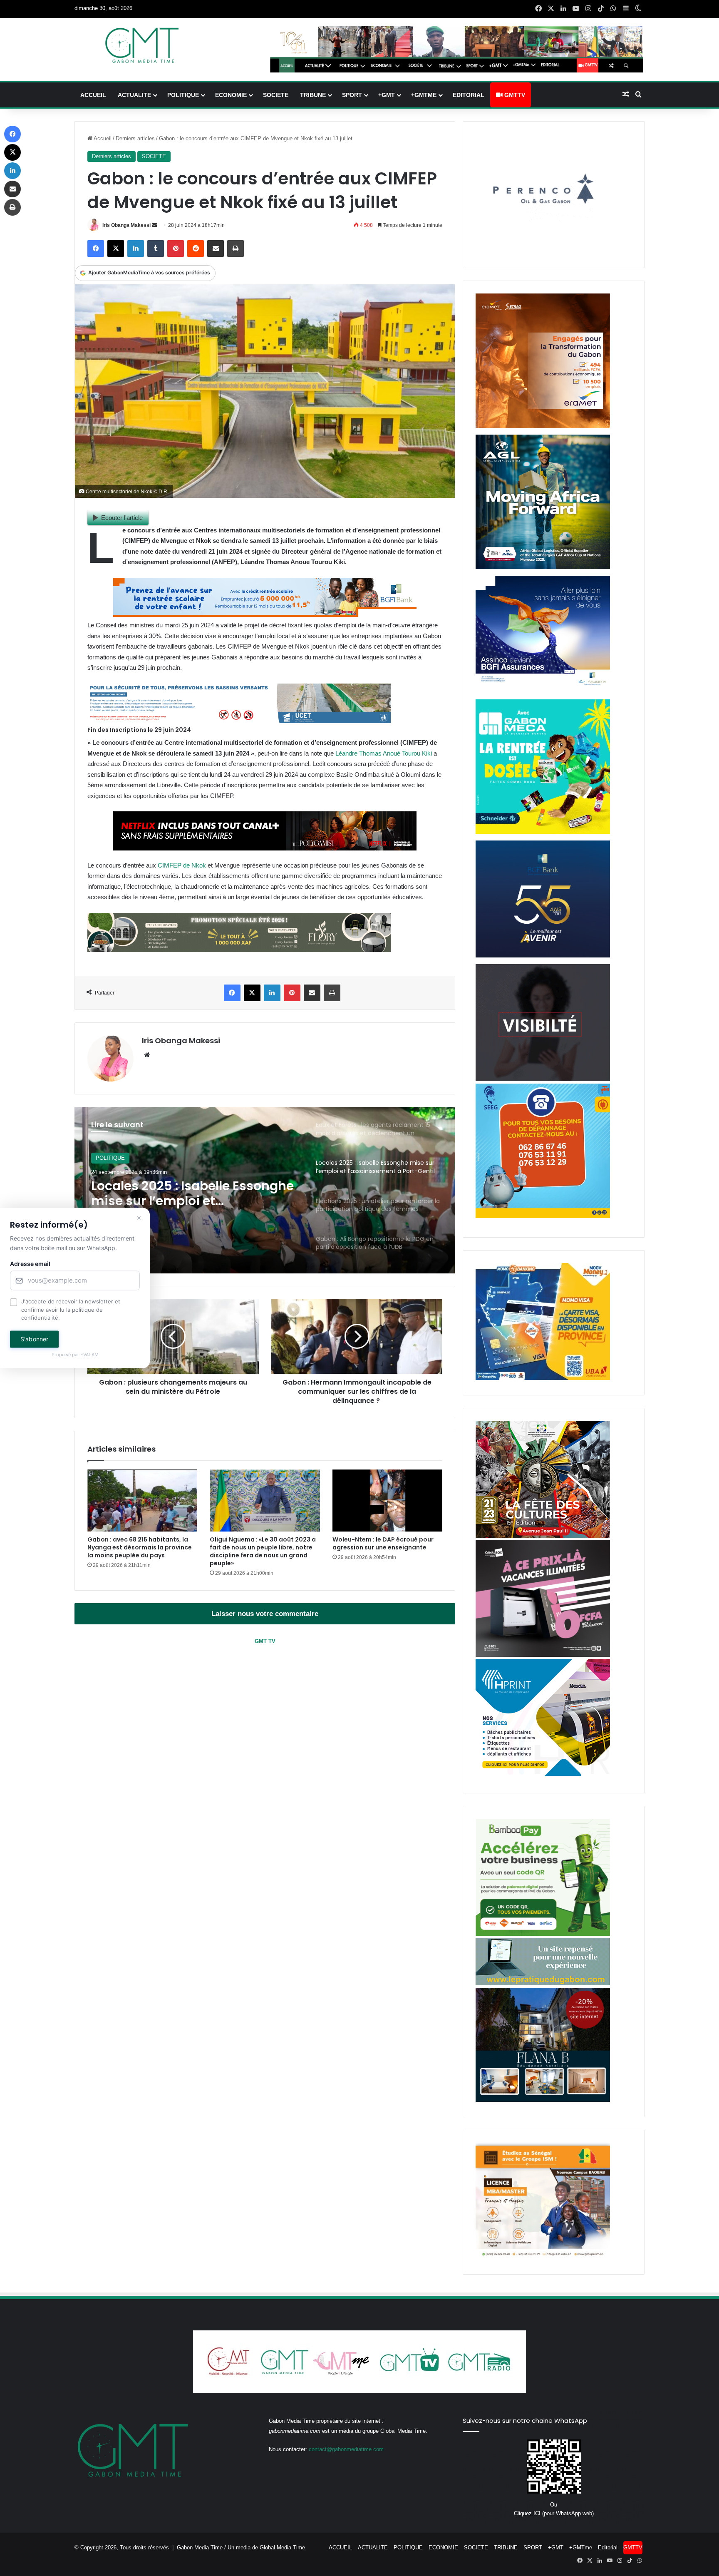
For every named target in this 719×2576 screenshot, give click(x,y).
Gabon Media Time (200, 2547)
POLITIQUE (183, 95)
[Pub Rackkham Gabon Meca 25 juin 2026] (543, 832)
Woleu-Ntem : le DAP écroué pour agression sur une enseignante (383, 1543)
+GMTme (424, 95)
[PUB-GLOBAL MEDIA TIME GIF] (543, 1079)
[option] (265, 1190)
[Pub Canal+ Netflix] (265, 848)
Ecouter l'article (122, 518)
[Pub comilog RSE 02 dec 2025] (543, 426)
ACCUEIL (93, 95)
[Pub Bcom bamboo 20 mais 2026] (543, 1934)
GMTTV (514, 95)
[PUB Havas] (543, 691)
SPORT (352, 95)
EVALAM (89, 1355)
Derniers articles (135, 138)
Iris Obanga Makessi (126, 225)
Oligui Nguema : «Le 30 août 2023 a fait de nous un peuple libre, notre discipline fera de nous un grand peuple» (263, 1551)
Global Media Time (282, 2547)
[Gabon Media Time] (142, 45)
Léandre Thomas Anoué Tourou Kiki (384, 753)
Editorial (469, 95)
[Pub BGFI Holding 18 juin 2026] (543, 956)
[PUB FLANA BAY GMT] (543, 2100)
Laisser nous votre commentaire (265, 1614)
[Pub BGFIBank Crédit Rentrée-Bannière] (265, 615)
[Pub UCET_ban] (239, 721)
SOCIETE (276, 95)
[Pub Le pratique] (543, 1983)
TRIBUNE (313, 95)
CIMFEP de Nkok (181, 865)
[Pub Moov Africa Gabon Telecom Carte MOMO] (543, 1378)
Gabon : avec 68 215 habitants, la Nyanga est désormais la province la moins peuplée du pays (140, 1547)
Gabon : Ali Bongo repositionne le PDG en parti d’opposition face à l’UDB (195, 1194)
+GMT (387, 95)
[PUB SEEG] (543, 1216)
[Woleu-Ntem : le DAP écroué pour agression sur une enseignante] (387, 1501)
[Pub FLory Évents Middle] (239, 950)
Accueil (102, 138)
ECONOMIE (231, 95)
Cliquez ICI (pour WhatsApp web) (554, 2513)
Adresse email (30, 1264)
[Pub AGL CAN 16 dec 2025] (543, 567)
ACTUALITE (134, 95)
